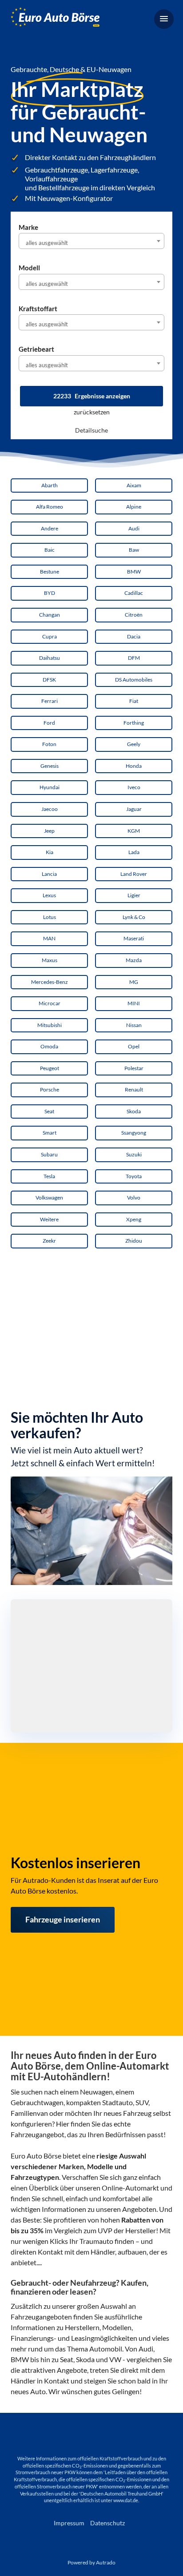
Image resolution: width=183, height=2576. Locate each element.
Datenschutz (107, 2523)
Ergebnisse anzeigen (92, 396)
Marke (28, 227)
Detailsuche (91, 430)
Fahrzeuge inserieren (63, 1919)
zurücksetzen (92, 412)
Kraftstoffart (38, 309)
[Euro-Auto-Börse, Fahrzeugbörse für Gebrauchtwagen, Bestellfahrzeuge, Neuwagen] (55, 18)
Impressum (69, 2523)
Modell (29, 268)
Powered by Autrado (91, 2562)
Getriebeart (36, 349)
